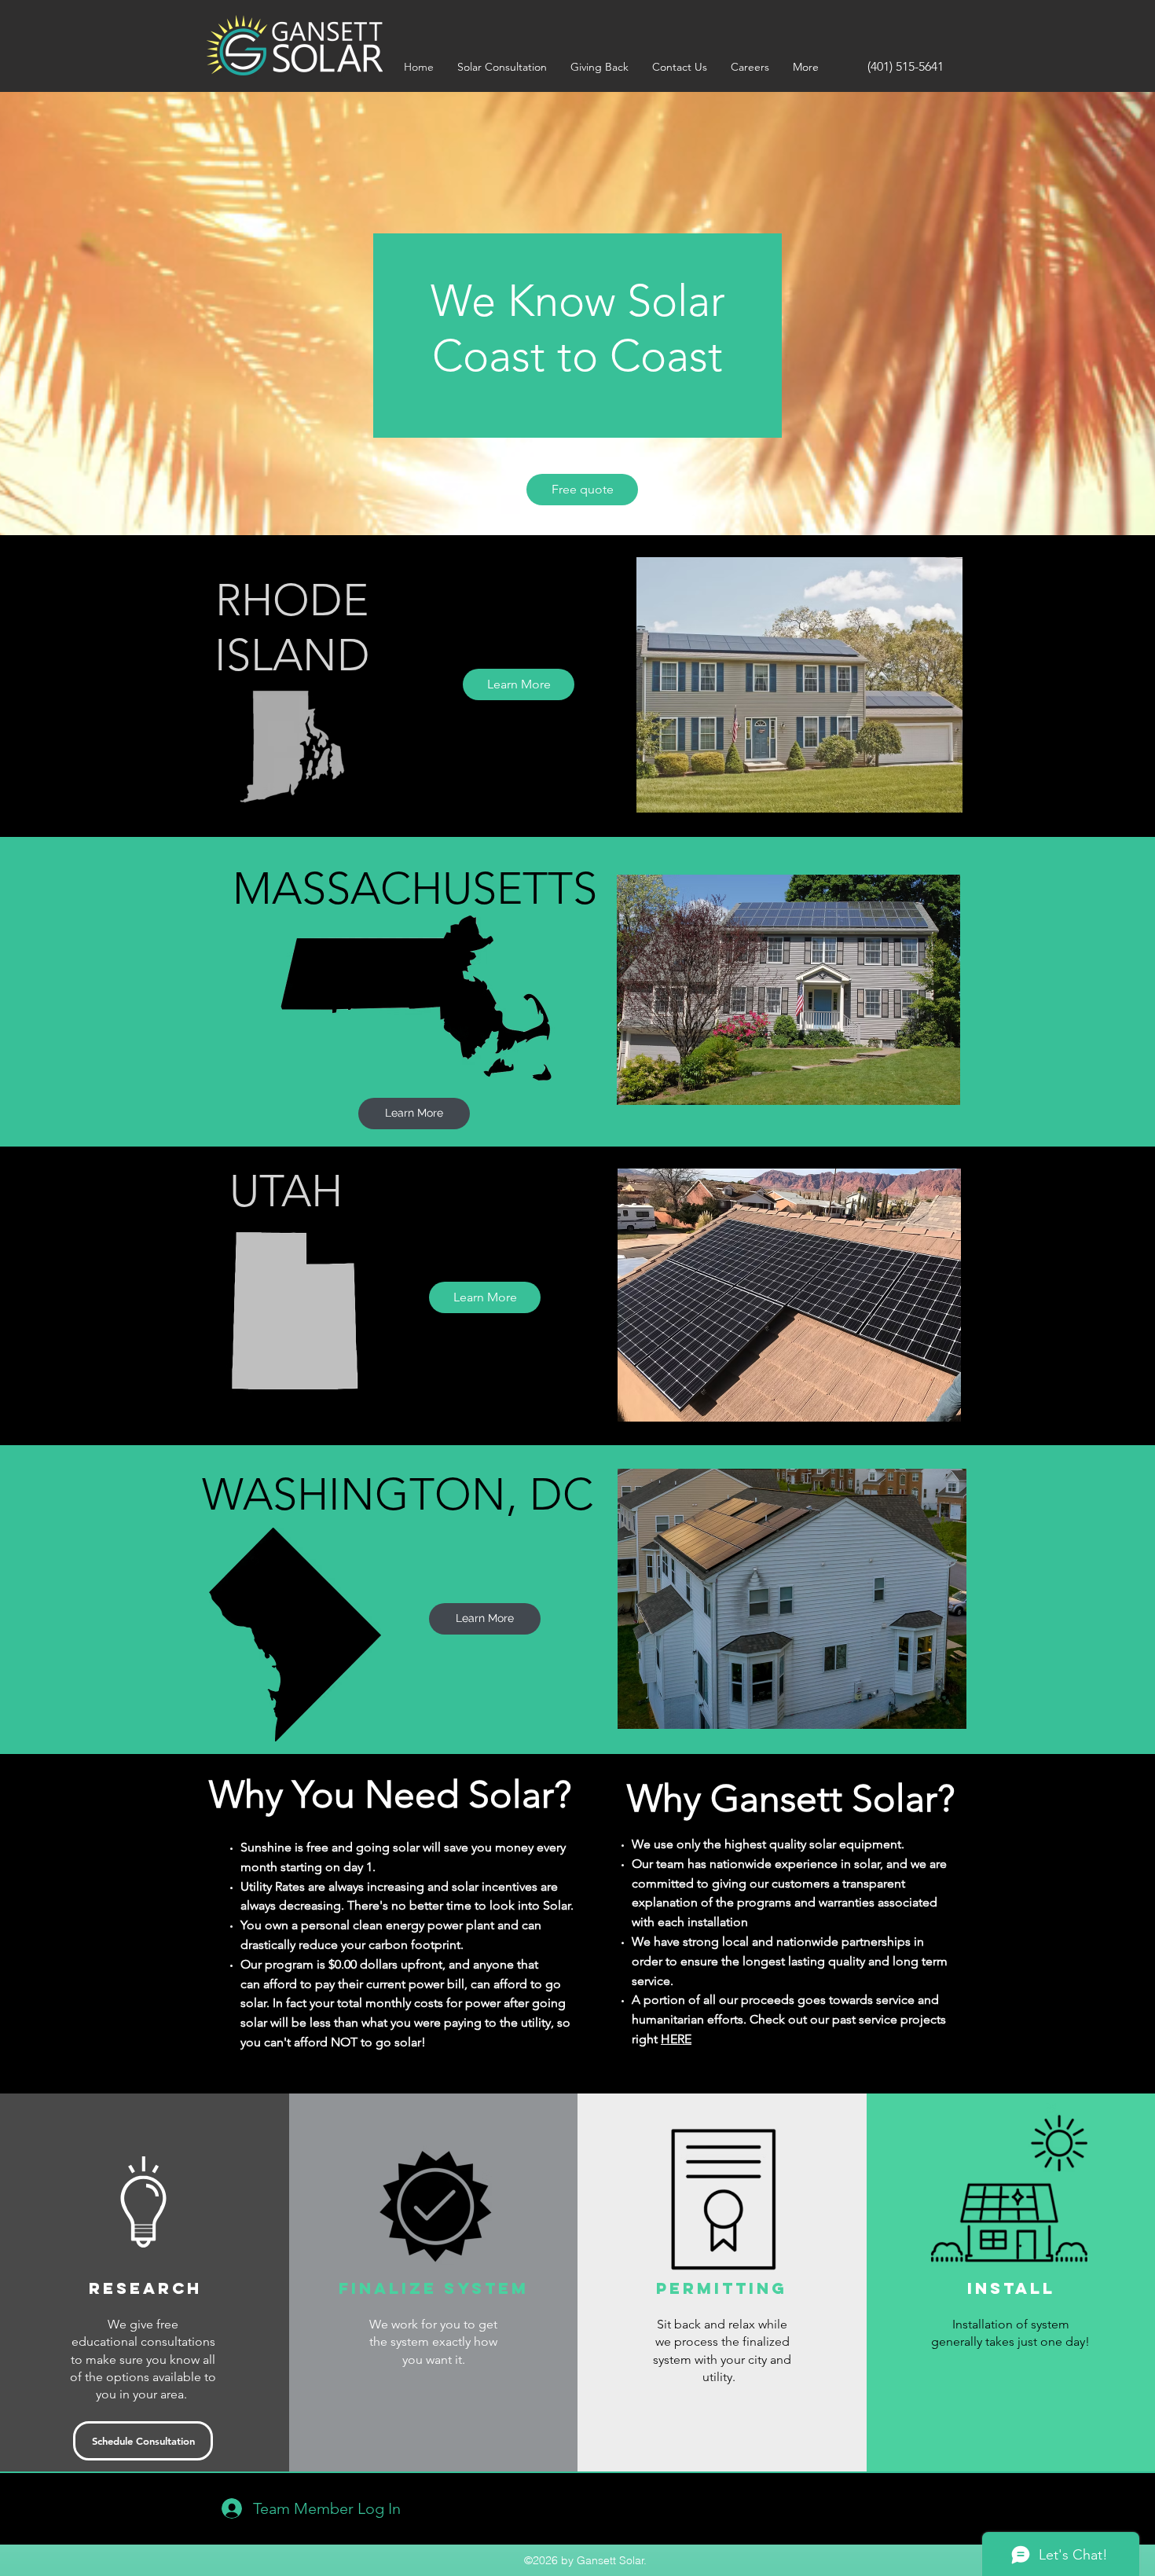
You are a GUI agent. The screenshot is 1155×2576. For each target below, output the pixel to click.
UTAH (286, 1191)
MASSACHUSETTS (415, 888)
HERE (676, 2039)
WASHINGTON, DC (398, 1494)
